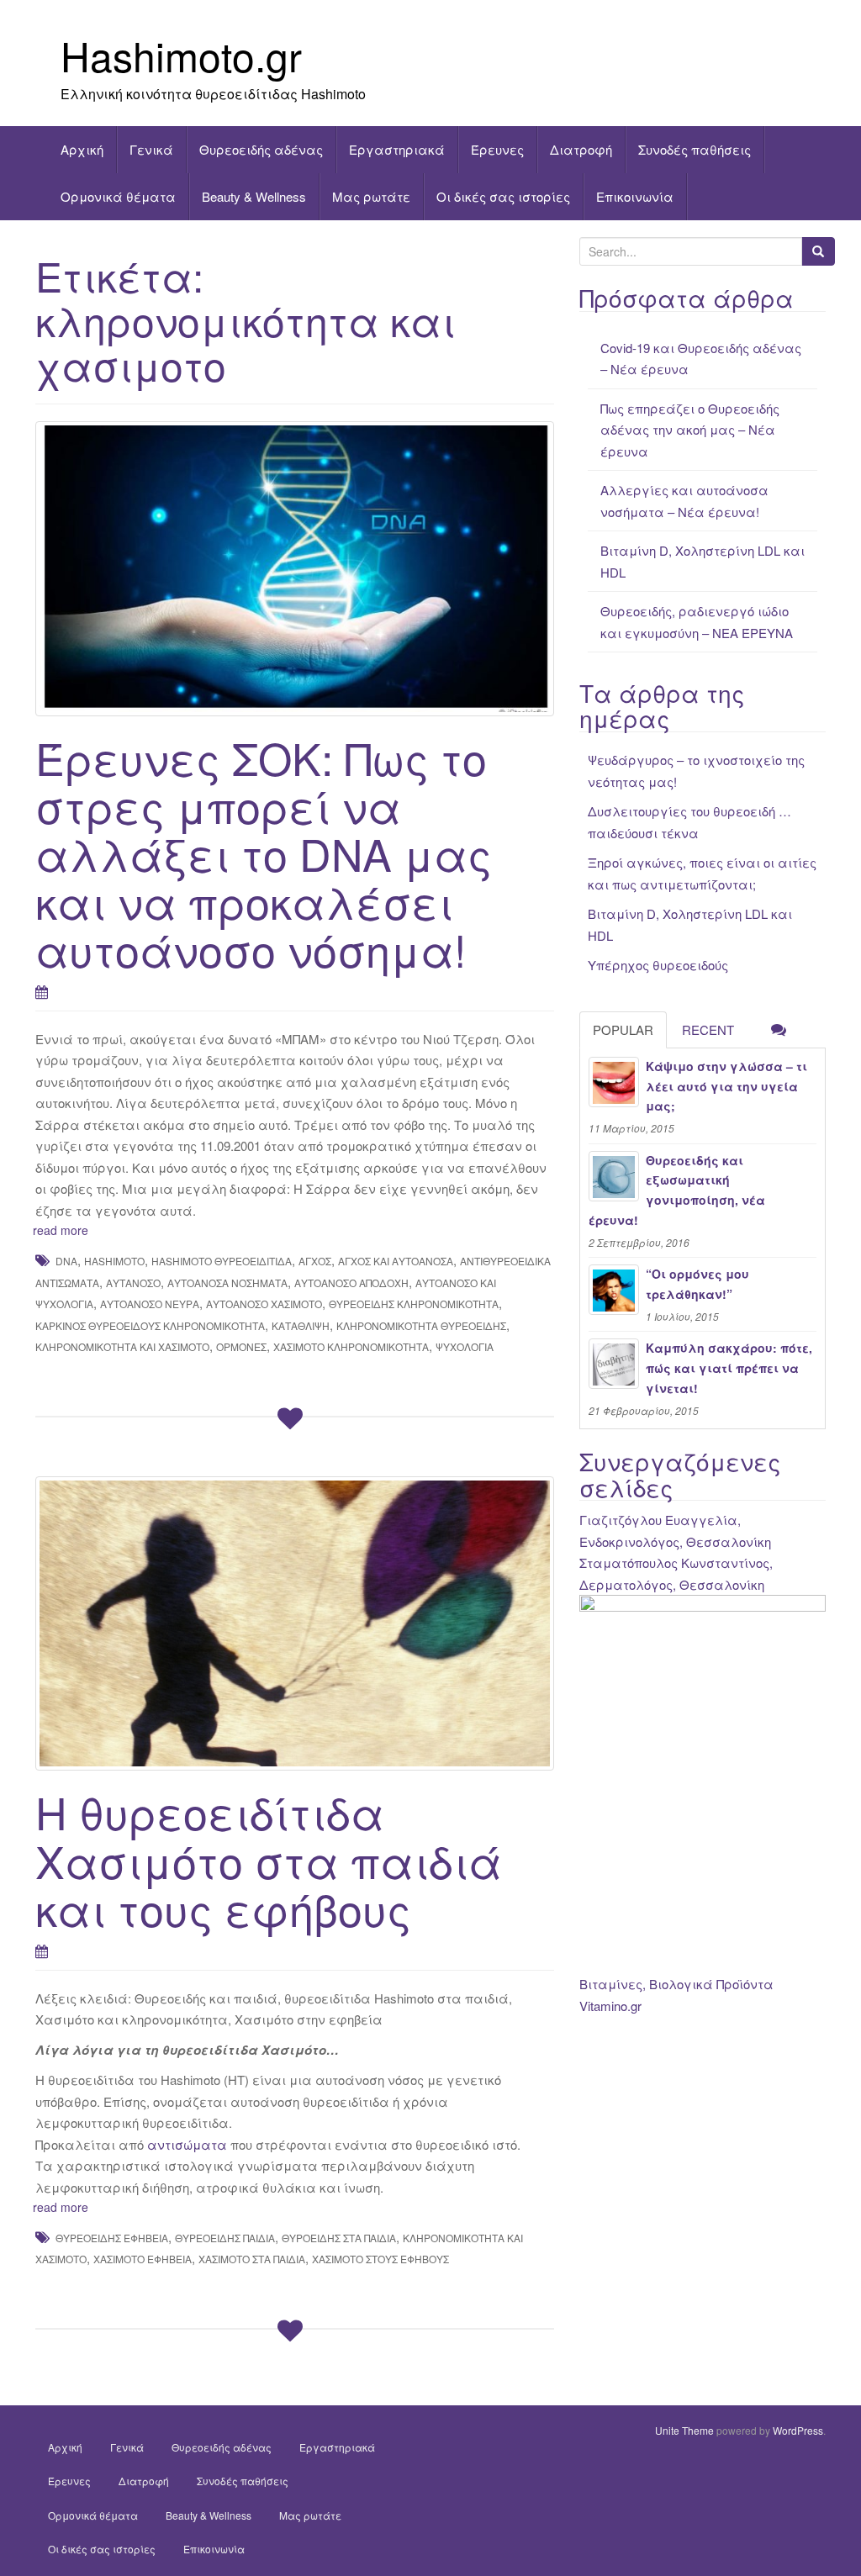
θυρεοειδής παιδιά (225, 2238)
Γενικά (151, 149)
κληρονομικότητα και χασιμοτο (122, 1346)
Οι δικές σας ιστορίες (503, 196)
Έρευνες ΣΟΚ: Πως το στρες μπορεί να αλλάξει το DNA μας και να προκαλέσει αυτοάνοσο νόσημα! (264, 853)
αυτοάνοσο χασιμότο (264, 1304)
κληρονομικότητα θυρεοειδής (421, 1325)
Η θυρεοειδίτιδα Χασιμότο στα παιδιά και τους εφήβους (269, 1859)
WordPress (798, 2430)
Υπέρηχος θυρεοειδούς (658, 965)
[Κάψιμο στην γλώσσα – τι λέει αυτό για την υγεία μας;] (614, 1082)
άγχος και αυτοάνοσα (396, 1261)
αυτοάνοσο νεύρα (150, 1304)
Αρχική (82, 149)
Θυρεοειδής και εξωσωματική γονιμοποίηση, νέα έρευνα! (677, 1190)
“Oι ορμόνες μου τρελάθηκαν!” (697, 1284)
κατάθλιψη (301, 1325)
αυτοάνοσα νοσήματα (227, 1283)
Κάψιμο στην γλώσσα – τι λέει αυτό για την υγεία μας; (726, 1086)
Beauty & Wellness (254, 196)
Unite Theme (684, 2430)
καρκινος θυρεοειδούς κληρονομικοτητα (150, 1325)
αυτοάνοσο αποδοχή (351, 1283)
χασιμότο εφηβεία (143, 2259)
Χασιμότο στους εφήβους (380, 2259)
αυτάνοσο (133, 1283)
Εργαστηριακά (397, 149)
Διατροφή (581, 149)
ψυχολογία (465, 1346)
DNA (66, 1261)
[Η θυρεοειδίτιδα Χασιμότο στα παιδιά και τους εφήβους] (295, 1624)
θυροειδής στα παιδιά (339, 2238)
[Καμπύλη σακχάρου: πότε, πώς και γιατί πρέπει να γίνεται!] (614, 1364)
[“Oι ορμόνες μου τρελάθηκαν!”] (614, 1290)
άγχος (315, 1261)
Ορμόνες (241, 1346)
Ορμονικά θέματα (118, 196)
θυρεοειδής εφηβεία (112, 2238)
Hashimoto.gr (181, 55)
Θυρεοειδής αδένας (261, 149)
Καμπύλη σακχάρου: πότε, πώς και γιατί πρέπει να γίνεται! (729, 1368)
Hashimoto (114, 1261)
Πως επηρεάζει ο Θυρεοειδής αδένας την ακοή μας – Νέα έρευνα (690, 430)
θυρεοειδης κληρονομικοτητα (414, 1304)
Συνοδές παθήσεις (695, 149)
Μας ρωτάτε (371, 196)
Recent (708, 1029)
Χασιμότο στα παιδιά (252, 2259)
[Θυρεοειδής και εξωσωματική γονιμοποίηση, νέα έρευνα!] (614, 1176)
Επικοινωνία (635, 196)
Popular (623, 1029)
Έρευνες (497, 149)
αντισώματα (187, 2144)
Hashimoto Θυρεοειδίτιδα (222, 1261)
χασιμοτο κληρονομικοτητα (351, 1346)
